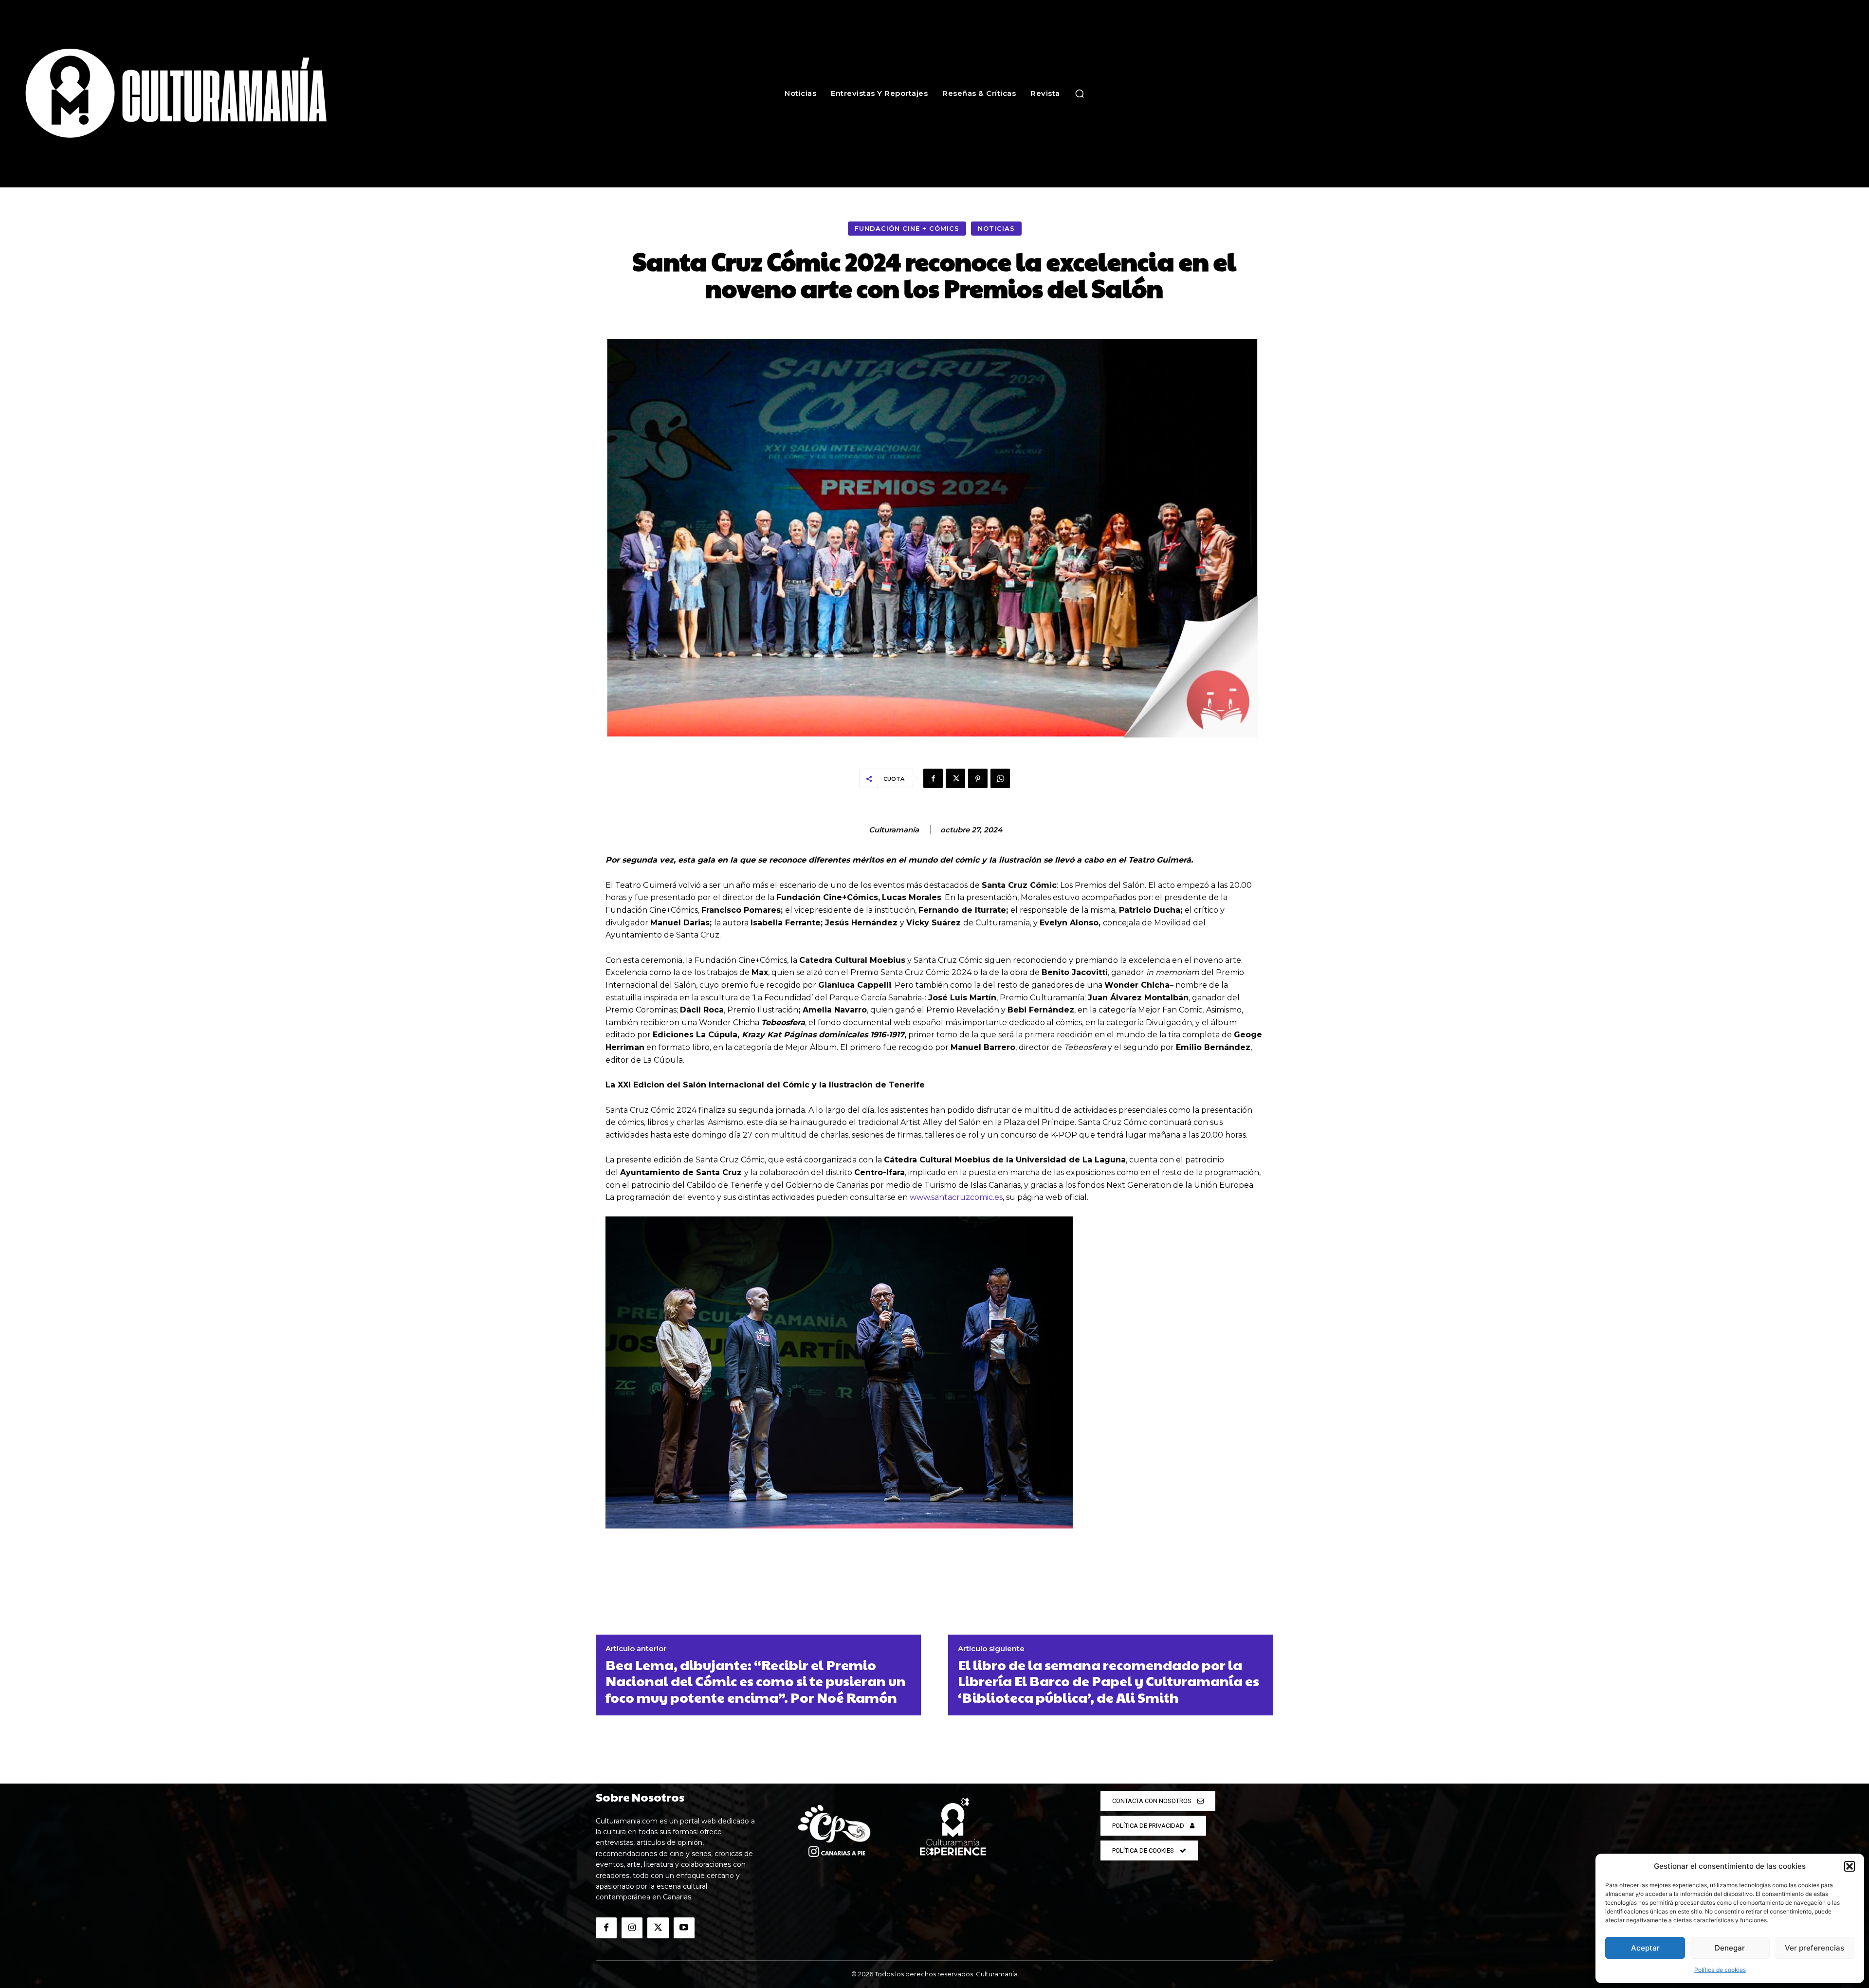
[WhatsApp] (1000, 778)
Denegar (1730, 1948)
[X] (955, 778)
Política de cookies (1720, 1970)
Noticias (996, 228)
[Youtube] (684, 1928)
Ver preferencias (1814, 1948)
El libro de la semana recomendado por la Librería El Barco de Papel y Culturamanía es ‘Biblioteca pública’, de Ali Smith (1109, 1681)
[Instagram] (632, 1928)
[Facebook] (933, 778)
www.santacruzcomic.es (956, 1197)
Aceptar (1645, 1948)
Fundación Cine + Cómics (907, 228)
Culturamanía (894, 830)
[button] (1850, 1866)
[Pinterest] (978, 778)
